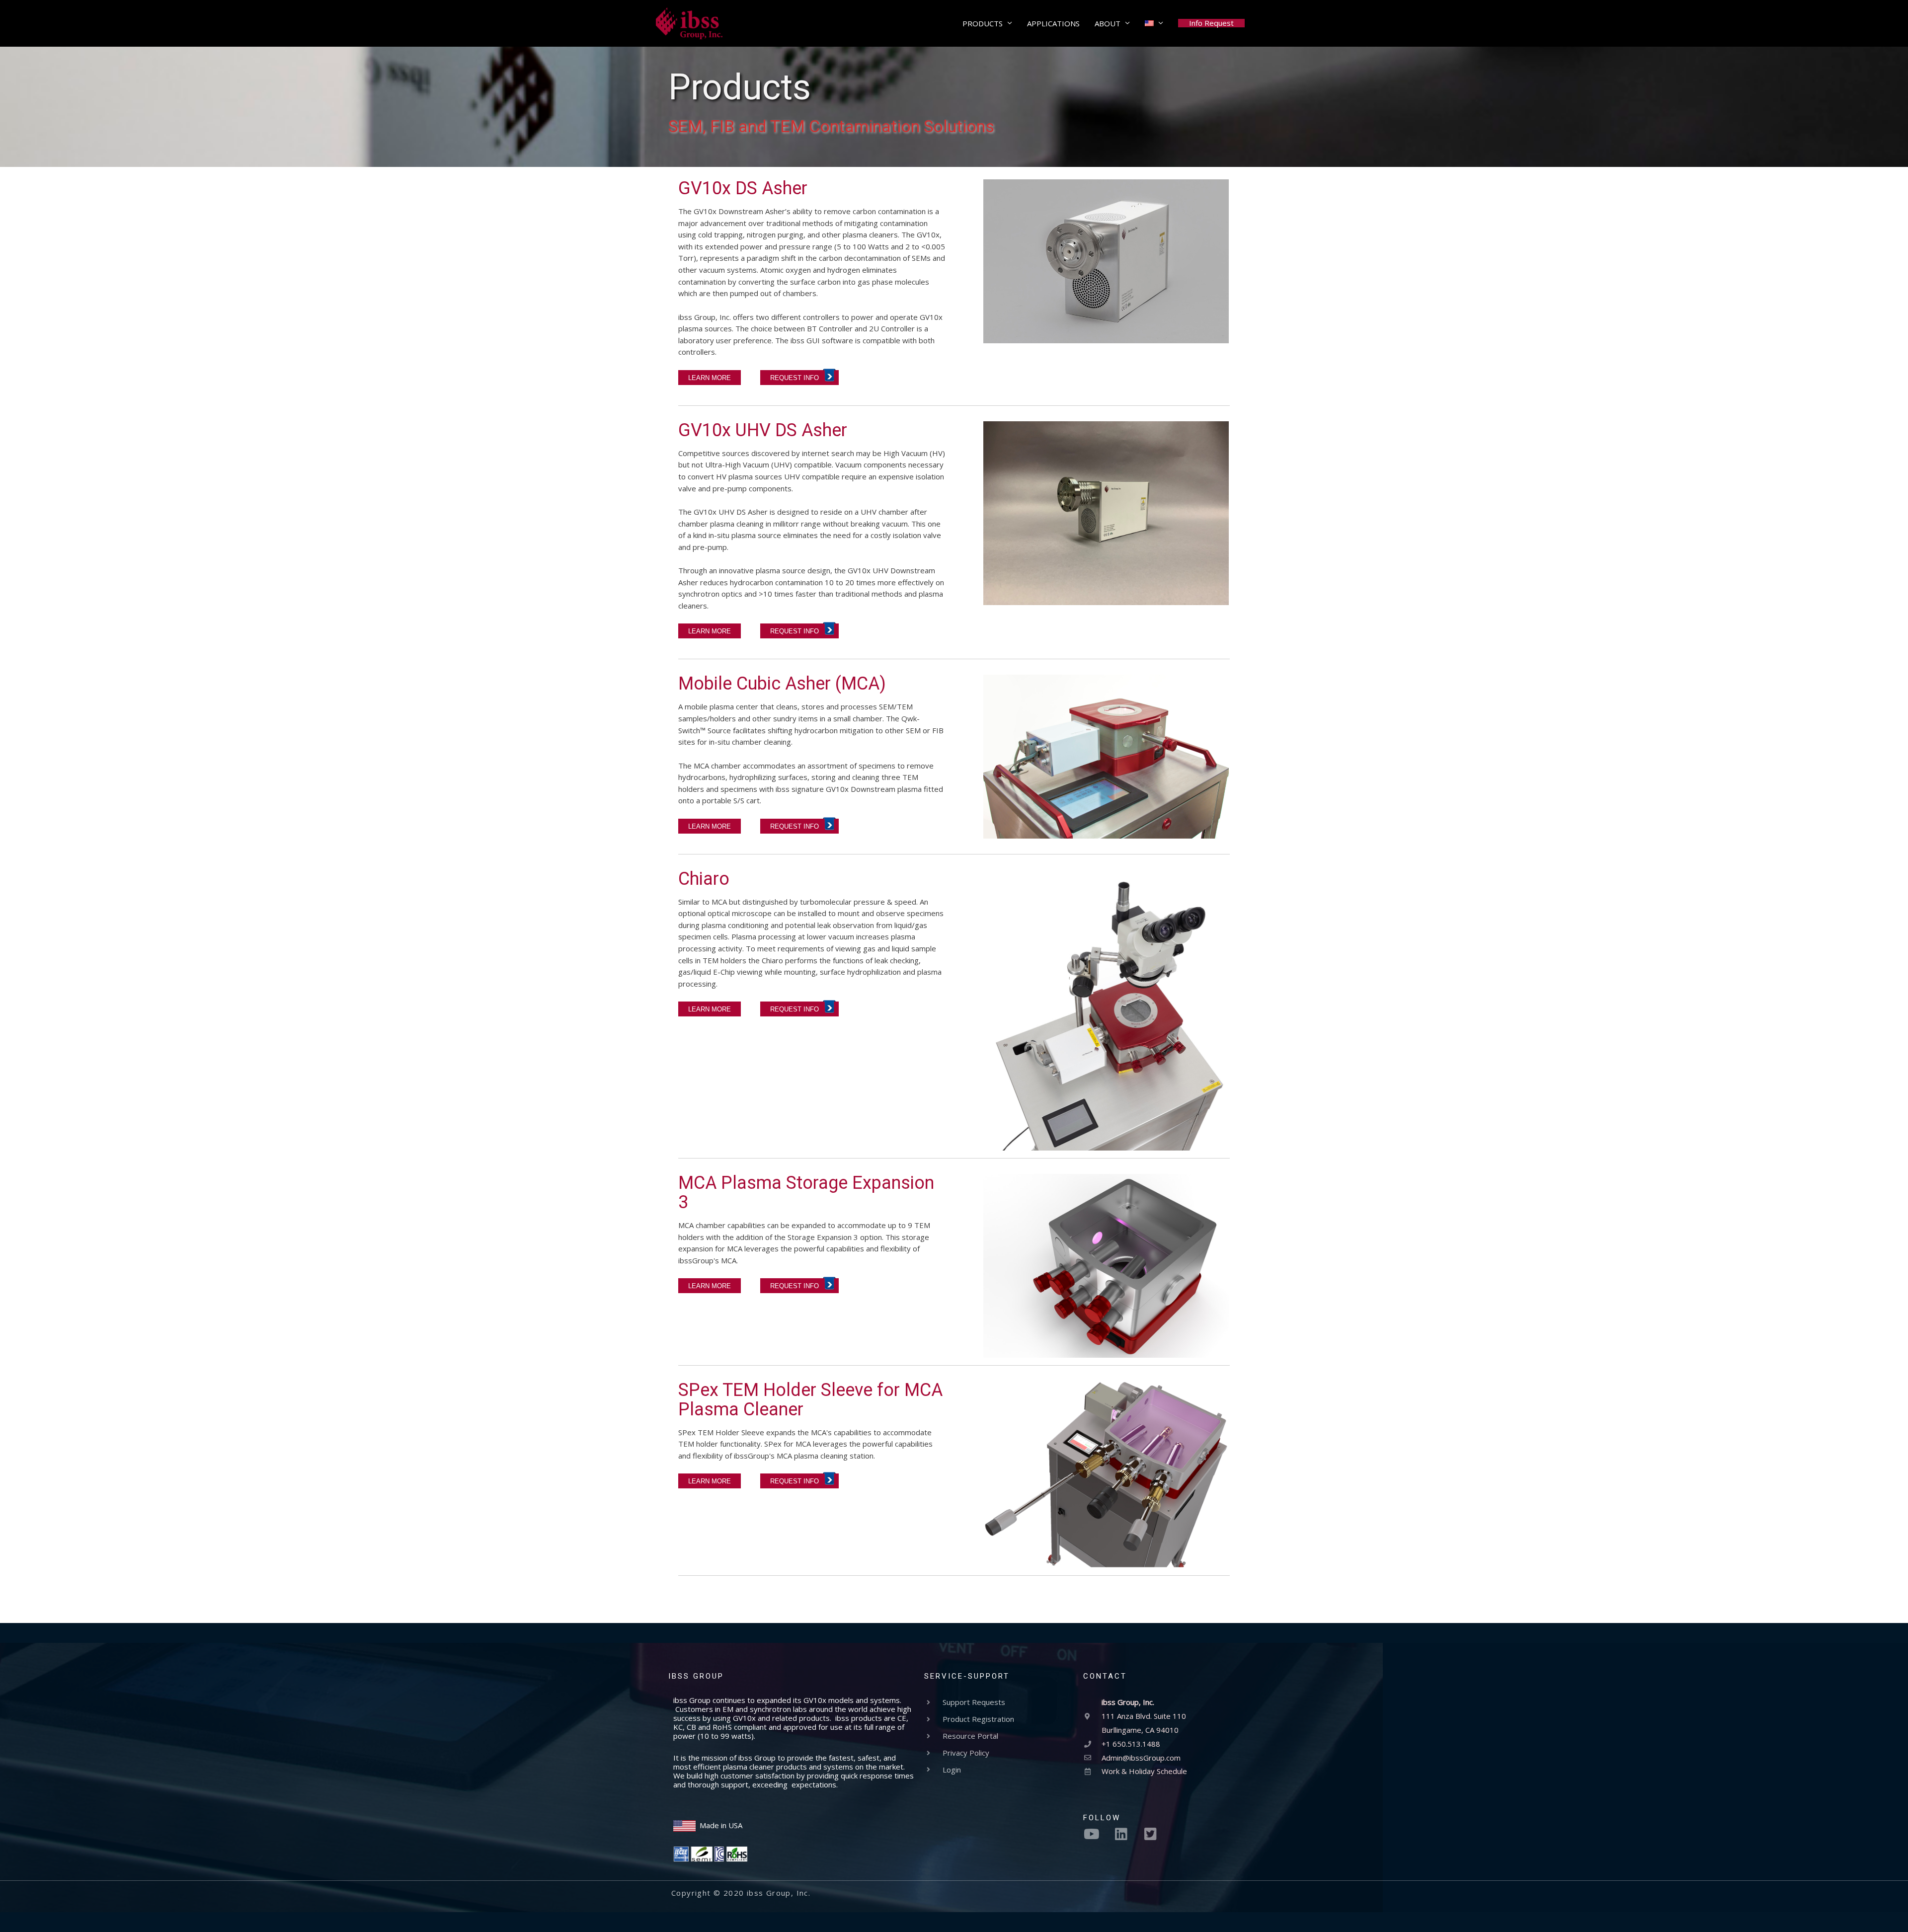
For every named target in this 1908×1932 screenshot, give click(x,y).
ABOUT (1108, 23)
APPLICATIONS (1053, 23)
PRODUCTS (983, 23)
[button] (1211, 23)
